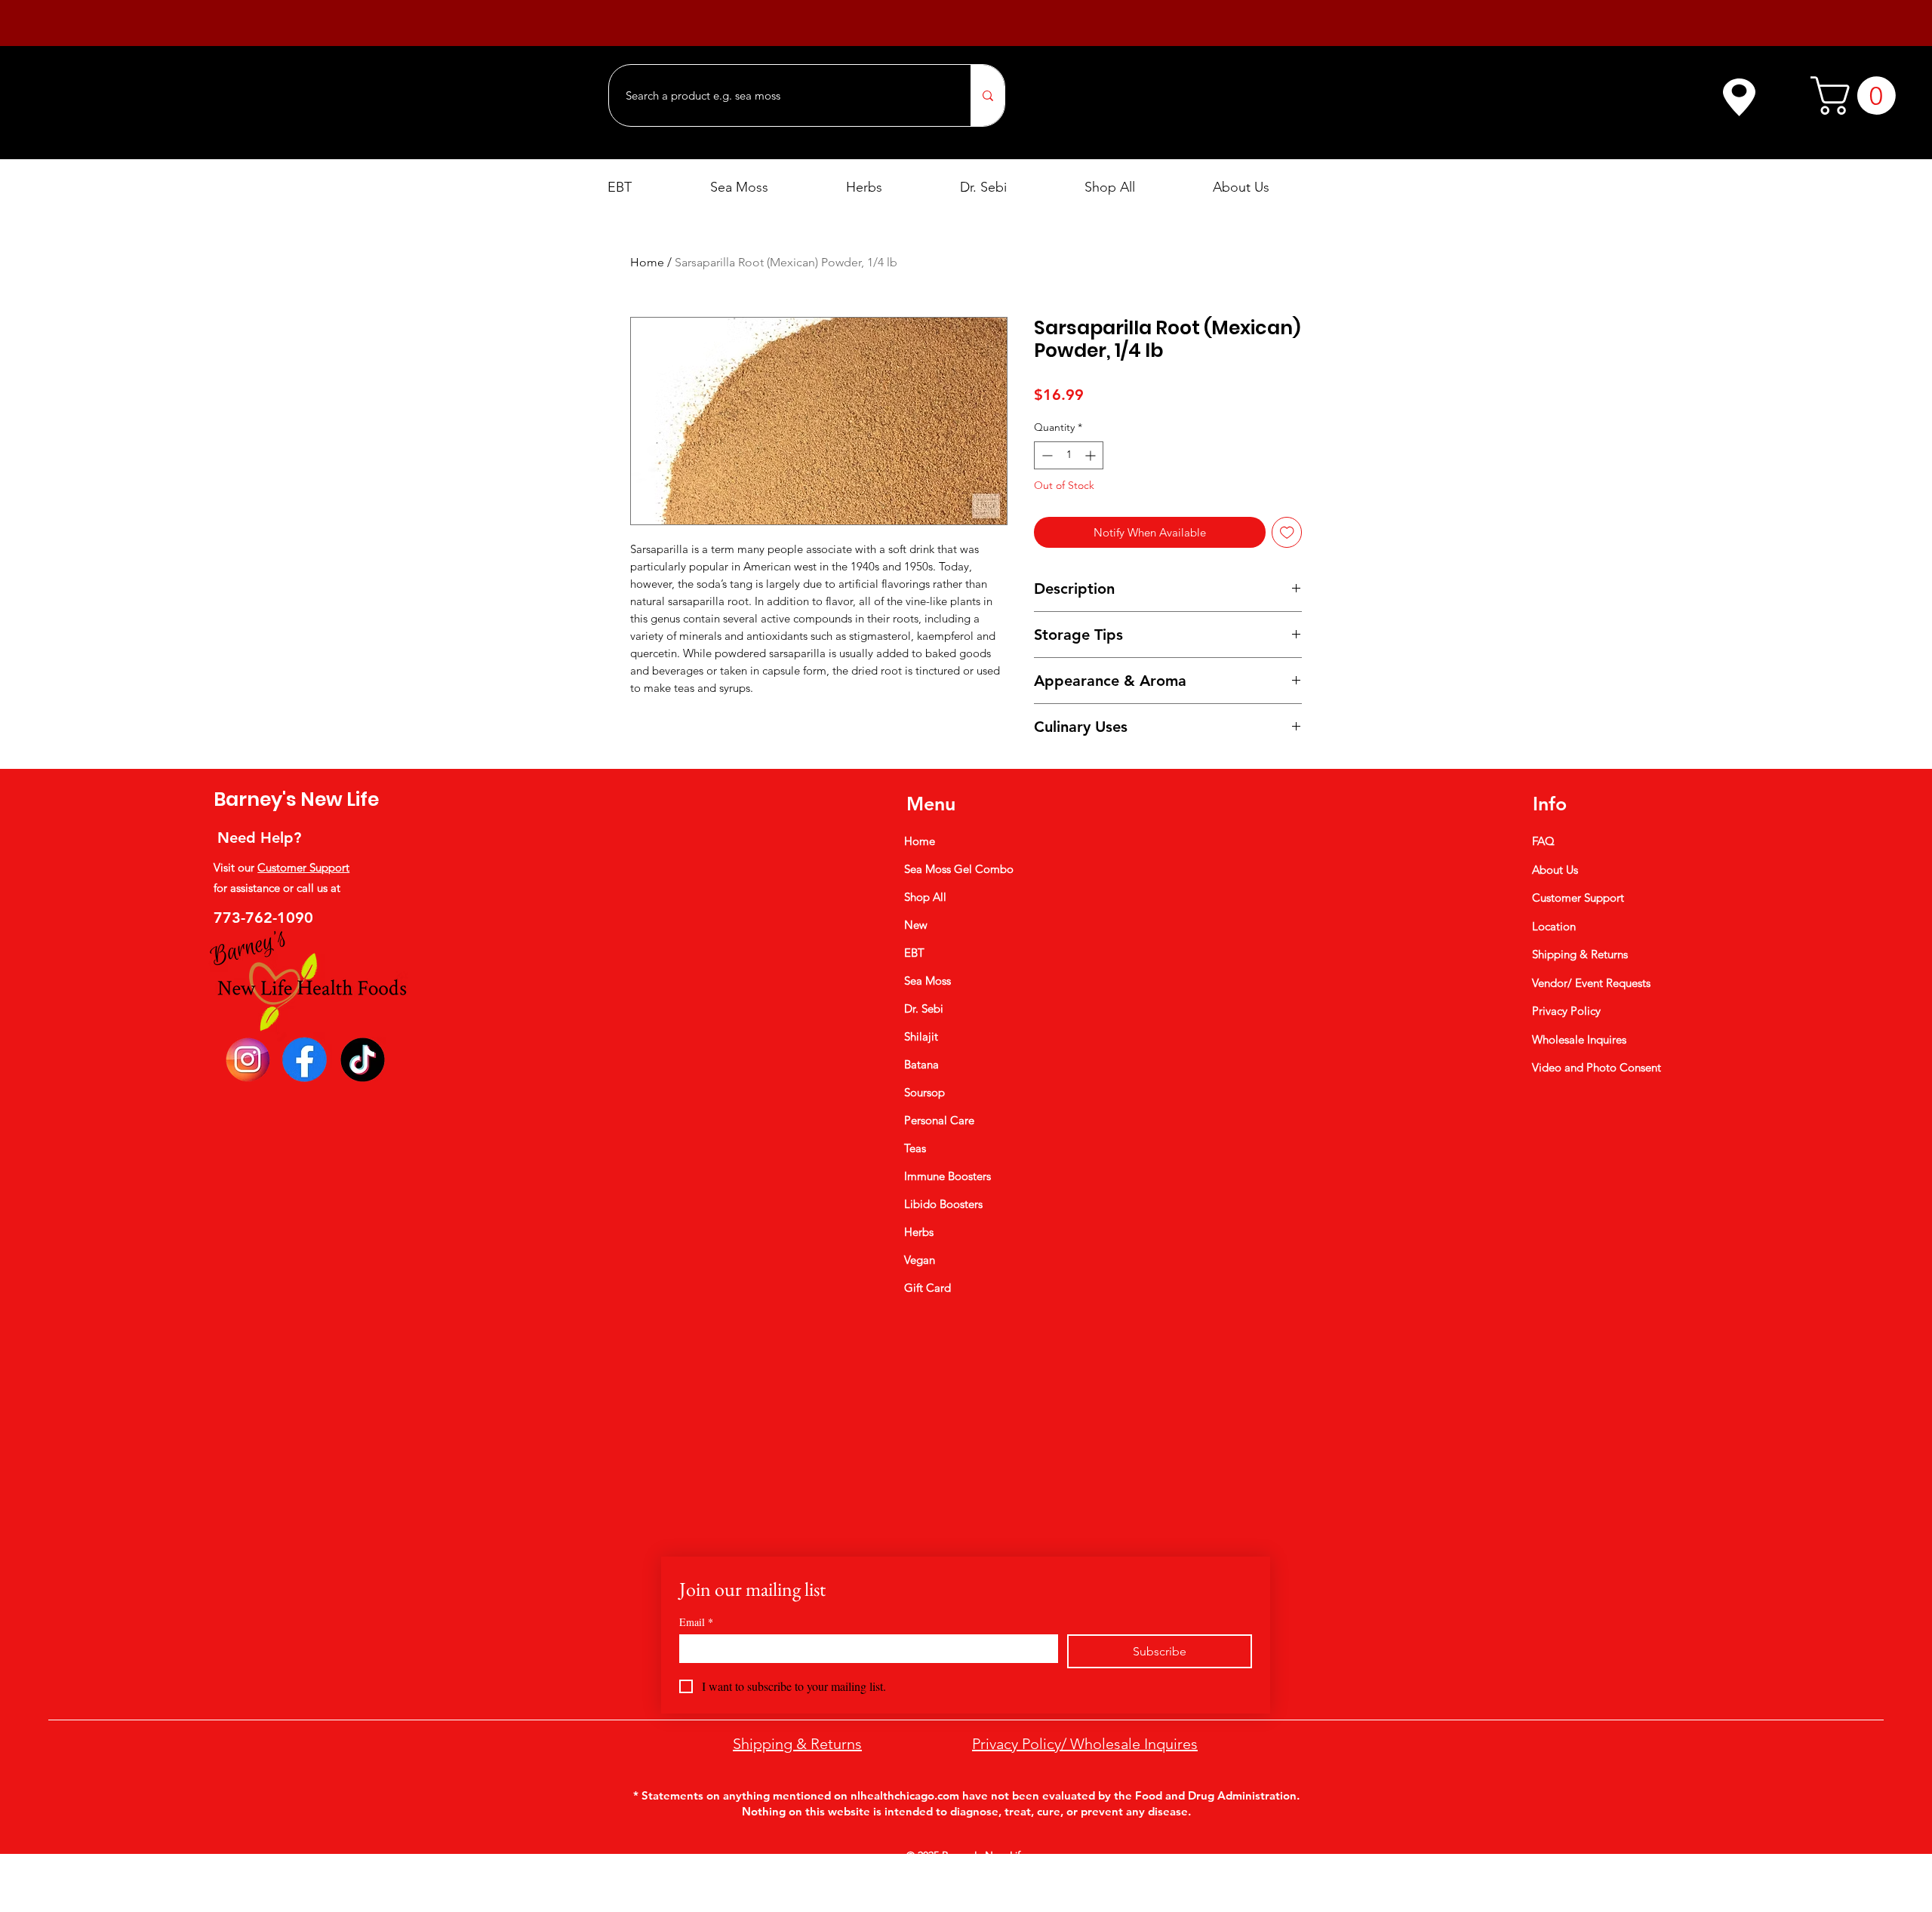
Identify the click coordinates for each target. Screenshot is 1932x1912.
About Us (1555, 870)
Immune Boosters (948, 1176)
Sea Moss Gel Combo (959, 869)
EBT (914, 953)
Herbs (919, 1232)
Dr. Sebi (924, 1008)
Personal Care (939, 1120)
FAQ (1543, 841)
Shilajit (921, 1036)
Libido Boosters (943, 1204)
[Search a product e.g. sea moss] (988, 95)
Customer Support (303, 867)
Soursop (924, 1092)
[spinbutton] (1069, 455)
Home (647, 262)
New (916, 925)
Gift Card (928, 1288)
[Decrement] (1046, 455)
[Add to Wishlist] (1287, 532)
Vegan (920, 1260)
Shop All (925, 897)
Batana (921, 1064)
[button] (1858, 95)
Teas (915, 1148)
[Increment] (1092, 455)
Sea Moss (928, 981)
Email (696, 1622)
